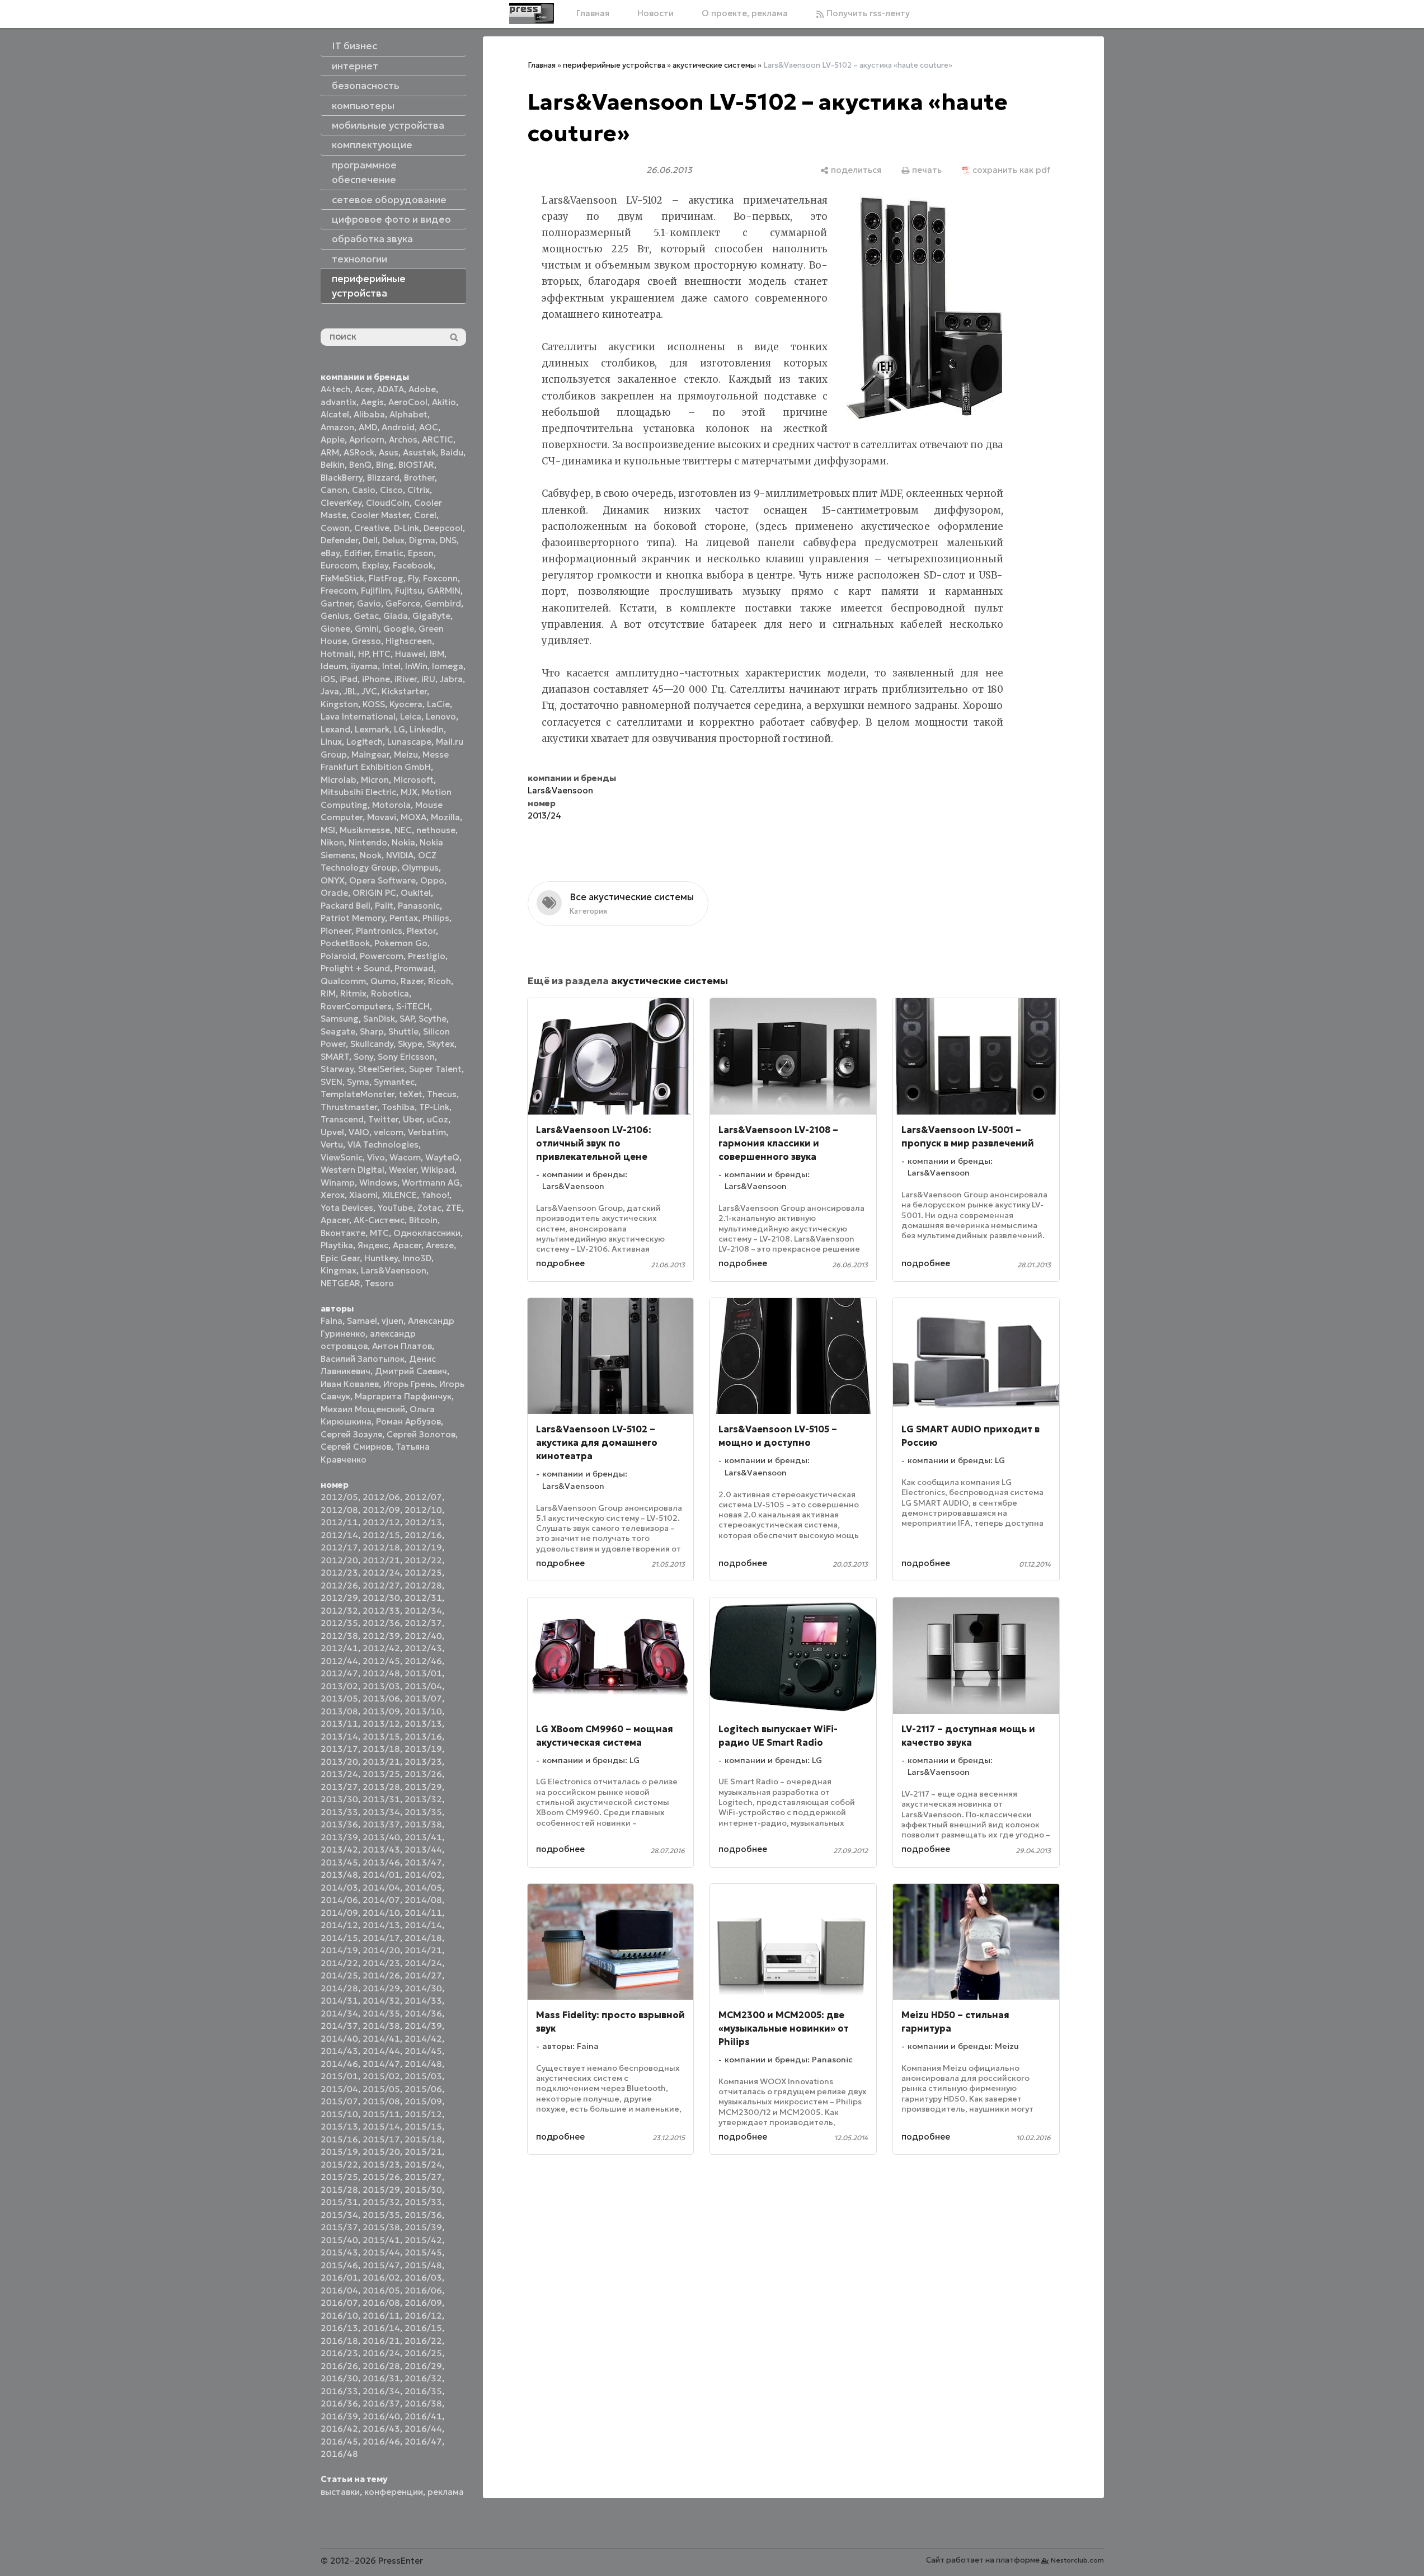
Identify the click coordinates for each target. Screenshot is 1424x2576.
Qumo (383, 981)
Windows (378, 1183)
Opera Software (382, 880)
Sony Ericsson (406, 1057)
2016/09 (423, 2303)
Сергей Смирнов (356, 1447)
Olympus (420, 868)
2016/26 (339, 2366)
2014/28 (339, 1988)
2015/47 (381, 2265)
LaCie (438, 704)
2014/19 (339, 1950)
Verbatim (427, 1132)
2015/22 (339, 2164)
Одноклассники (427, 1233)
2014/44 (381, 2051)
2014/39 (423, 2026)
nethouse (436, 830)
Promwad (414, 968)
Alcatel (335, 414)
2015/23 (381, 2164)
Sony (363, 1057)
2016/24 (381, 2353)
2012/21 (381, 1560)
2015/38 (381, 2227)
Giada (396, 616)
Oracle (334, 893)
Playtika (337, 1245)
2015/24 (423, 2164)
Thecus (442, 1094)
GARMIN (444, 591)
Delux (393, 540)
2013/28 (381, 1787)
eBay (330, 553)
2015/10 (339, 2114)
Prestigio (427, 956)
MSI (328, 830)
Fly (413, 578)
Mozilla (445, 817)
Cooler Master (380, 515)
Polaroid (338, 956)
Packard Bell (346, 906)
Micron (375, 780)
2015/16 (339, 2139)
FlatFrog (386, 578)
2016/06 (423, 2290)
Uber (413, 1119)
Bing (385, 465)
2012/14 (339, 1535)
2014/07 (381, 1900)
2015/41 (381, 2240)
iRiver (406, 679)
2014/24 (423, 1963)
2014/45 (423, 2051)
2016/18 (339, 2341)
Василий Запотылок (363, 1359)
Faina (332, 1321)
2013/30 (339, 1799)
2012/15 (381, 1535)
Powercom (382, 956)
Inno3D (417, 1258)
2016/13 (339, 2328)
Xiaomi (363, 1195)
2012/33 (381, 1611)
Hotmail (337, 654)
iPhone (376, 679)
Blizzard (383, 478)
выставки (340, 2492)
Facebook (413, 565)
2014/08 (423, 1900)
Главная (593, 13)
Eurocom (339, 565)
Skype (410, 1044)
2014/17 (381, 1938)
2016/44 (423, 2429)
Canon (334, 490)
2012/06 (381, 1497)
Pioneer (336, 931)
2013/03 (381, 1686)
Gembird (443, 603)
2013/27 (339, 1787)
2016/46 (381, 2441)
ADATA (391, 389)
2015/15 (423, 2126)
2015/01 (339, 2076)
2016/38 (423, 2403)
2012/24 (381, 1573)
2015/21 (423, 2152)
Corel (425, 515)
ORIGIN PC (374, 893)
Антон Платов (402, 1346)
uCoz (438, 1119)
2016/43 (381, 2429)
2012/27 (381, 1585)
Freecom (339, 591)
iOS (328, 679)
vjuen (393, 1321)
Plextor (421, 931)
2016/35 (423, 2391)
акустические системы (714, 65)
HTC (382, 654)
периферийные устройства (614, 65)
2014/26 (381, 1975)
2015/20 (381, 2152)
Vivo (376, 1157)
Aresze (440, 1245)
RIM (328, 993)
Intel (391, 666)
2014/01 (381, 1875)
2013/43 (381, 1849)
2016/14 (381, 2328)
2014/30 (423, 1988)
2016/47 (423, 2441)
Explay (375, 565)
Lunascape (409, 742)
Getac (366, 616)
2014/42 (423, 2039)
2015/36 (423, 2215)
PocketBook (345, 943)
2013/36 (339, 1824)
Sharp (372, 1031)
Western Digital (353, 1170)
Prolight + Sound (355, 968)
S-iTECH (413, 1006)
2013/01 (423, 1673)
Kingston (339, 704)
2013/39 (339, 1837)
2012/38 (339, 1636)
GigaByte (431, 616)
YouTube (395, 1208)
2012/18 (381, 1547)
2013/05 (339, 1698)
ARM (330, 452)
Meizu (406, 755)
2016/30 (339, 2378)
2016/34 (381, 2391)
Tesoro (379, 1283)
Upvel (332, 1132)
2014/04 (381, 1888)
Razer (412, 981)
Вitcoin (423, 1220)
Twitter (383, 1119)
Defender (339, 540)
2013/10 (423, 1711)
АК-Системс (379, 1220)
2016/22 (423, 2341)
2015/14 (381, 2126)
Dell (370, 540)
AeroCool (408, 402)
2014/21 (423, 1950)
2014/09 (339, 1913)
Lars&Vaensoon (394, 1270)
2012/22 (423, 1560)
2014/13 (381, 1925)
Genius (335, 616)
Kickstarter (404, 691)
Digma (422, 540)
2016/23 (339, 2353)
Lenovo (441, 716)
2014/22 (339, 1963)
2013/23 (423, 1762)
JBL (350, 691)
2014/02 (423, 1875)
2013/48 (339, 1875)
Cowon (335, 528)
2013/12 (381, 1724)
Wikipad (438, 1170)
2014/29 (381, 1988)
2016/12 (423, 2316)
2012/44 (339, 1661)
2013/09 (381, 1711)
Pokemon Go (401, 943)
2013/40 (381, 1837)
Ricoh (440, 981)
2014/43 (339, 2051)
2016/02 (381, 2277)
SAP (407, 1019)
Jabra (451, 679)
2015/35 (381, 2215)
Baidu (452, 452)
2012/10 (423, 1510)
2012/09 (381, 1510)
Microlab (339, 780)
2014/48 (423, 2064)
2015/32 (381, 2202)
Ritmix (353, 993)
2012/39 (381, 1636)
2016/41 (423, 2416)
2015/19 (339, 2152)
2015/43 (339, 2252)
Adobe (422, 389)
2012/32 (339, 1611)
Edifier (357, 553)
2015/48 (423, 2265)
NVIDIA (400, 855)
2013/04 (423, 1686)
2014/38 (381, 2026)
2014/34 (339, 2013)
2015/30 (423, 2190)
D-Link (406, 528)
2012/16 (423, 1535)
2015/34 (339, 2215)
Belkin (333, 465)
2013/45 (339, 1862)
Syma (358, 1082)
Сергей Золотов (421, 1434)
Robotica (390, 993)
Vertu (332, 1144)
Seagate (338, 1031)
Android (398, 427)
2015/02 (381, 2076)
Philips (436, 918)
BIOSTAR (416, 465)
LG (400, 729)
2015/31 (339, 2202)
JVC (369, 691)
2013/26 (423, 1774)
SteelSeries (381, 1069)
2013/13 (423, 1724)
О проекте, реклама (745, 13)
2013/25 (381, 1774)
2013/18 (381, 1749)
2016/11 (381, 2316)
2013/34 (381, 1812)
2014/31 (339, 2001)
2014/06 (339, 1900)
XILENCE (400, 1195)
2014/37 (339, 2026)
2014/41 (381, 2039)
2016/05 (381, 2290)
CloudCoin (388, 503)
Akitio (444, 402)
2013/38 (423, 1824)
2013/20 (339, 1762)
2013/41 (423, 1837)
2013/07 (423, 1698)
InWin (416, 666)
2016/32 (423, 2378)
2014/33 (423, 2001)
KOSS (374, 704)
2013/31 (381, 1799)
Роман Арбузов (408, 1421)
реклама (446, 2492)
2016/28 (381, 2366)
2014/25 (339, 1975)
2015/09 (423, 2101)
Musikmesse (365, 830)
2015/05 (381, 2089)
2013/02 (339, 1686)
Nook (371, 855)
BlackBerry (342, 478)
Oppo (432, 880)
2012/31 (423, 1598)
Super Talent (435, 1069)
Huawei (410, 654)
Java (330, 691)
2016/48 (339, 2454)
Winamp (338, 1183)
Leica (411, 716)
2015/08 (381, 2101)
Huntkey (381, 1258)
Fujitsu (409, 591)
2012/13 (423, 1522)
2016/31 (381, 2378)
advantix (339, 402)
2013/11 (339, 1724)
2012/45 (381, 1661)
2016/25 (423, 2353)
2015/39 (423, 2227)
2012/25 (423, 1573)
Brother (419, 478)
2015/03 (423, 2076)
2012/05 (339, 1497)
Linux (331, 742)
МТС (379, 1233)
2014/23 (381, 1963)
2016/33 (339, 2391)
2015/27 (423, 2177)
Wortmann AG (431, 1183)
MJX (409, 792)
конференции (394, 2492)
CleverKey (341, 503)
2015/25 (339, 2177)
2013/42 (339, 1849)
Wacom (405, 1157)
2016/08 (381, 2303)
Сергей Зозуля (351, 1434)
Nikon (332, 842)
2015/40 (339, 2240)
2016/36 (339, 2403)
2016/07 (339, 2303)
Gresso (366, 641)
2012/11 (339, 1522)
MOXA (413, 817)
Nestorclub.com (1077, 2560)
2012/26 (339, 1585)
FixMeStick (342, 578)
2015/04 (339, 2089)
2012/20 (339, 1560)
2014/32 (381, 2001)
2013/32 (423, 1799)
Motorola (391, 805)
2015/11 (381, 2114)
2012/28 (423, 1585)
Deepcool (443, 528)
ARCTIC (438, 439)
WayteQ (442, 1157)
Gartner (337, 603)
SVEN (332, 1082)
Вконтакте (343, 1233)
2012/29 (339, 1598)
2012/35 (339, 1623)
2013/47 (423, 1862)
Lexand (335, 729)
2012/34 (423, 1611)
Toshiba (398, 1107)
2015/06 (423, 2089)
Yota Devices (347, 1208)
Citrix (419, 490)
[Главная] (532, 13)
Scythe (433, 1019)
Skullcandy (372, 1044)
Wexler (403, 1170)
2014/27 (423, 1975)
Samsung (340, 1019)
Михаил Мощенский (363, 1409)
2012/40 (423, 1636)
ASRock (359, 452)
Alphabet (408, 414)
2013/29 (423, 1787)
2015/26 (381, 2177)
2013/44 (423, 1849)
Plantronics (379, 931)
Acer (364, 389)
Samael (362, 1321)
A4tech (335, 389)
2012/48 (381, 1673)
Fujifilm (376, 591)
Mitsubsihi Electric (358, 792)
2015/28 (339, 2190)
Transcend (342, 1119)
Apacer (407, 1245)
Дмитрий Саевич (411, 1371)
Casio (364, 490)
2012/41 (339, 1648)
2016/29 (423, 2366)
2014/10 (381, 1913)
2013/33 (339, 1812)
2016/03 (423, 2277)
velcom (389, 1132)
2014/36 (423, 2013)
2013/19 (423, 1749)
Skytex (441, 1044)
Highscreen (409, 641)
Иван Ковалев (350, 1384)
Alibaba (369, 414)
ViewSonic (342, 1157)
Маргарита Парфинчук (403, 1396)
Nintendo (368, 842)
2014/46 (339, 2064)
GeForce (403, 603)
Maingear (370, 755)
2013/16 (423, 1736)
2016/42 (339, 2429)
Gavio (369, 603)
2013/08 (339, 1711)
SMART (335, 1057)
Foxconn (440, 578)
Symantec (394, 1082)
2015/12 (423, 2114)
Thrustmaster (349, 1107)
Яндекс (373, 1245)
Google (399, 629)
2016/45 (339, 2441)
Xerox (333, 1195)
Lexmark (372, 729)
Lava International (358, 716)
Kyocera (406, 704)
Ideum (333, 666)
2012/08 (339, 1510)
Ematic (389, 553)
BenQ (360, 465)
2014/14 (423, 1925)
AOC (429, 427)
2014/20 (381, 1950)
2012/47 (339, 1673)
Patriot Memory (353, 918)
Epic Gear (340, 1258)
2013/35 (423, 1812)
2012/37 (423, 1623)
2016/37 (381, 2403)
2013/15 (381, 1736)
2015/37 (339, 2227)
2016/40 (381, 2416)
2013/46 (381, 1862)
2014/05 (423, 1888)
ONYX (333, 880)
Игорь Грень (409, 1384)
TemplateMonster (358, 1094)
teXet (411, 1094)
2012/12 (381, 1522)
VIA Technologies (383, 1144)
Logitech (365, 742)
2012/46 (423, 1661)
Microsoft (413, 780)
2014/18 (423, 1938)
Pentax (404, 918)
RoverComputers (356, 1006)
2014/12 (339, 1925)
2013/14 (339, 1736)
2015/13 (339, 2126)
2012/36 (381, 1623)
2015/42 (423, 2240)
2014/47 (381, 2064)
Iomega (448, 666)
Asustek (419, 452)
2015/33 (423, 2202)
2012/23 (339, 1573)
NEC (403, 830)
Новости (655, 13)
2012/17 (339, 1547)
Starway (337, 1069)
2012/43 (423, 1648)
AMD (368, 427)
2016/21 (381, 2341)
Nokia (403, 842)
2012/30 (381, 1598)
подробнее (560, 1263)
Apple (333, 439)
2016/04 (339, 2290)
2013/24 (339, 1774)
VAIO (359, 1132)
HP (363, 654)
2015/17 (381, 2139)
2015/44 (381, 2252)
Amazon (337, 427)
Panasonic (419, 906)
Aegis (372, 402)
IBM (437, 654)
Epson (421, 553)
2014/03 (339, 1888)
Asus (389, 452)
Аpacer (335, 1220)
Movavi (382, 817)
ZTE (454, 1208)
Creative (372, 528)
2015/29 (381, 2190)
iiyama (364, 666)
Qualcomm (343, 981)
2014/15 (339, 1938)
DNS (448, 540)
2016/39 (339, 2416)
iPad (349, 679)
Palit (384, 906)
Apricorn (367, 439)
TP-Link (434, 1107)
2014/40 (339, 2039)
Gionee (335, 629)
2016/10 (339, 2316)
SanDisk (379, 1019)
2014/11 (423, 1913)
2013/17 (339, 1749)
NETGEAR (340, 1283)
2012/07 (423, 1497)
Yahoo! (435, 1195)
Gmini (367, 629)
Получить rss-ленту (867, 13)
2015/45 (423, 2252)
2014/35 (381, 2013)
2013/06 (381, 1698)
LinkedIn (427, 729)
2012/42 (381, 1648)
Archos (403, 439)
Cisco (391, 490)
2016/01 (339, 2277)
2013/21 (381, 1762)
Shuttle (403, 1031)
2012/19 (423, 1547)
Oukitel (416, 893)
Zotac (429, 1208)
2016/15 (423, 2328)
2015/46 (339, 2265)
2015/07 (339, 2101)
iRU (428, 679)
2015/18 (423, 2139)
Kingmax (339, 1270)
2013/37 (381, 1824)
